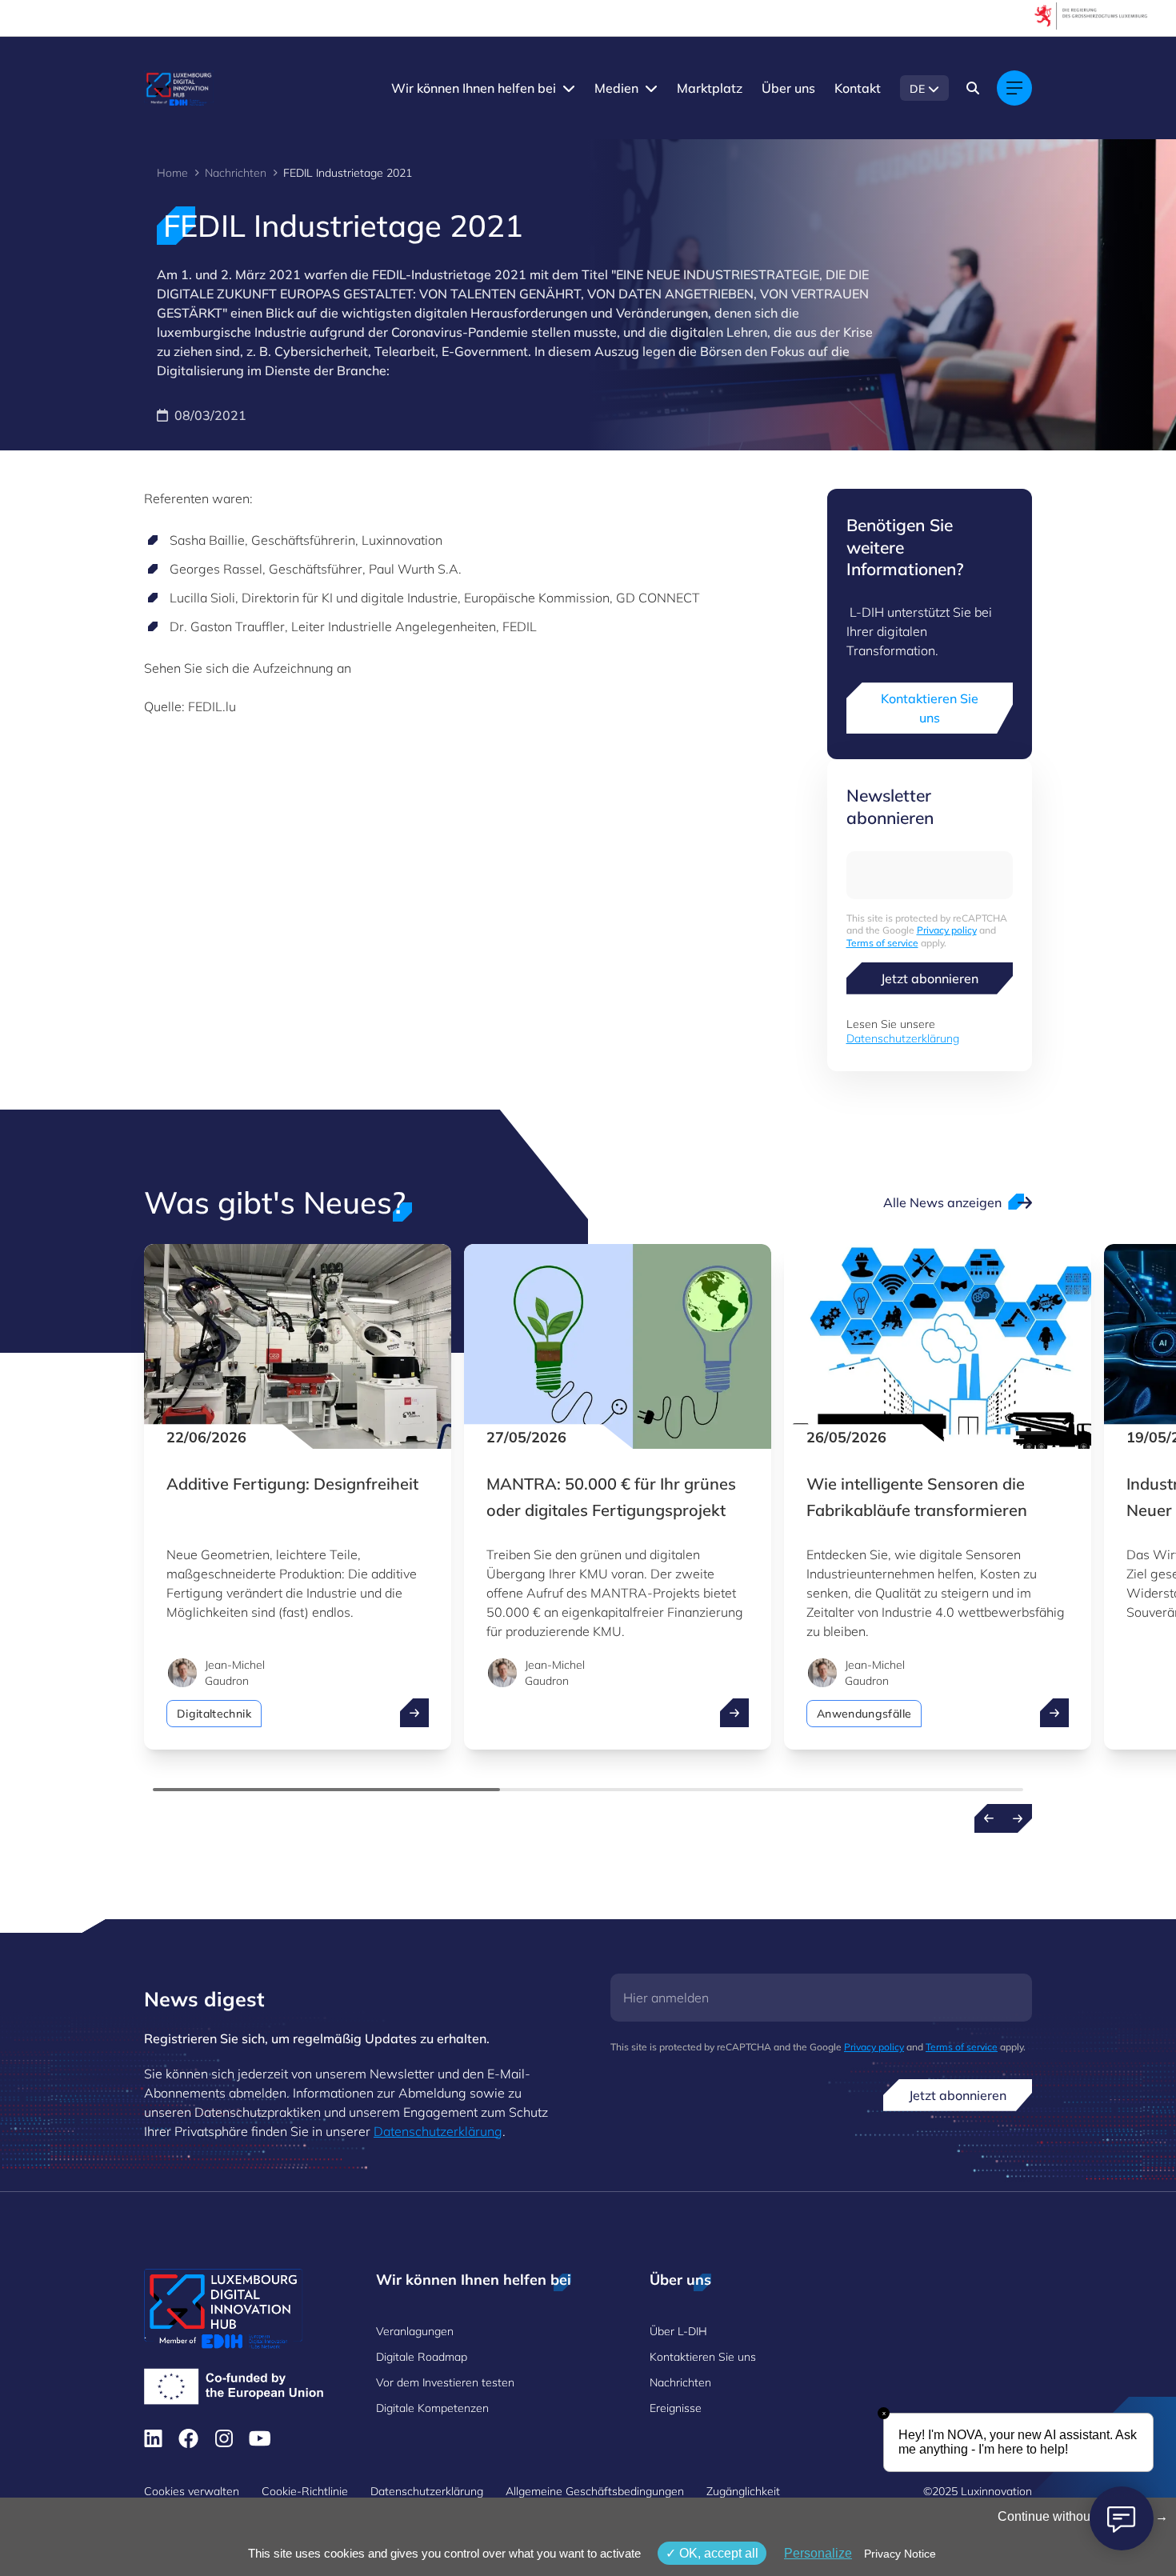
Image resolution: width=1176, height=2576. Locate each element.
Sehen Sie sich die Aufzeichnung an (248, 668)
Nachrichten (236, 173)
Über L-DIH (678, 2331)
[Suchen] (973, 88)
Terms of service (882, 943)
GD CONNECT (658, 598)
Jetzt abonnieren (930, 978)
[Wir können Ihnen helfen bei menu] (569, 88)
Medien (616, 88)
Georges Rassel (216, 569)
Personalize (818, 2553)
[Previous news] (989, 1818)
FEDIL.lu (212, 706)
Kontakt (858, 88)
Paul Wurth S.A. (415, 569)
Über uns (788, 88)
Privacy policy (947, 930)
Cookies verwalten (192, 2491)
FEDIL (520, 626)
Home (172, 173)
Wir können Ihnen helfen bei (474, 88)
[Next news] (1018, 1818)
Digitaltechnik (214, 1714)
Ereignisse (676, 2408)
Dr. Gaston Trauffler (227, 626)
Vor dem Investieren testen (445, 2382)
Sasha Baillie (207, 540)
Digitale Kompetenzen (432, 2408)
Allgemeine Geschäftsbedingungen (595, 2491)
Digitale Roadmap (422, 2357)
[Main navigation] (1014, 88)
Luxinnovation (402, 540)
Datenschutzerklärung (903, 1038)
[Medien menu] (651, 88)
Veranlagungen (415, 2331)
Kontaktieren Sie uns (930, 708)
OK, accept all (717, 2553)
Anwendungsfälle (864, 1714)
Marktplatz (710, 88)
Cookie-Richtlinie (305, 2491)
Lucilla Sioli (202, 598)
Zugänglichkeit (743, 2491)
